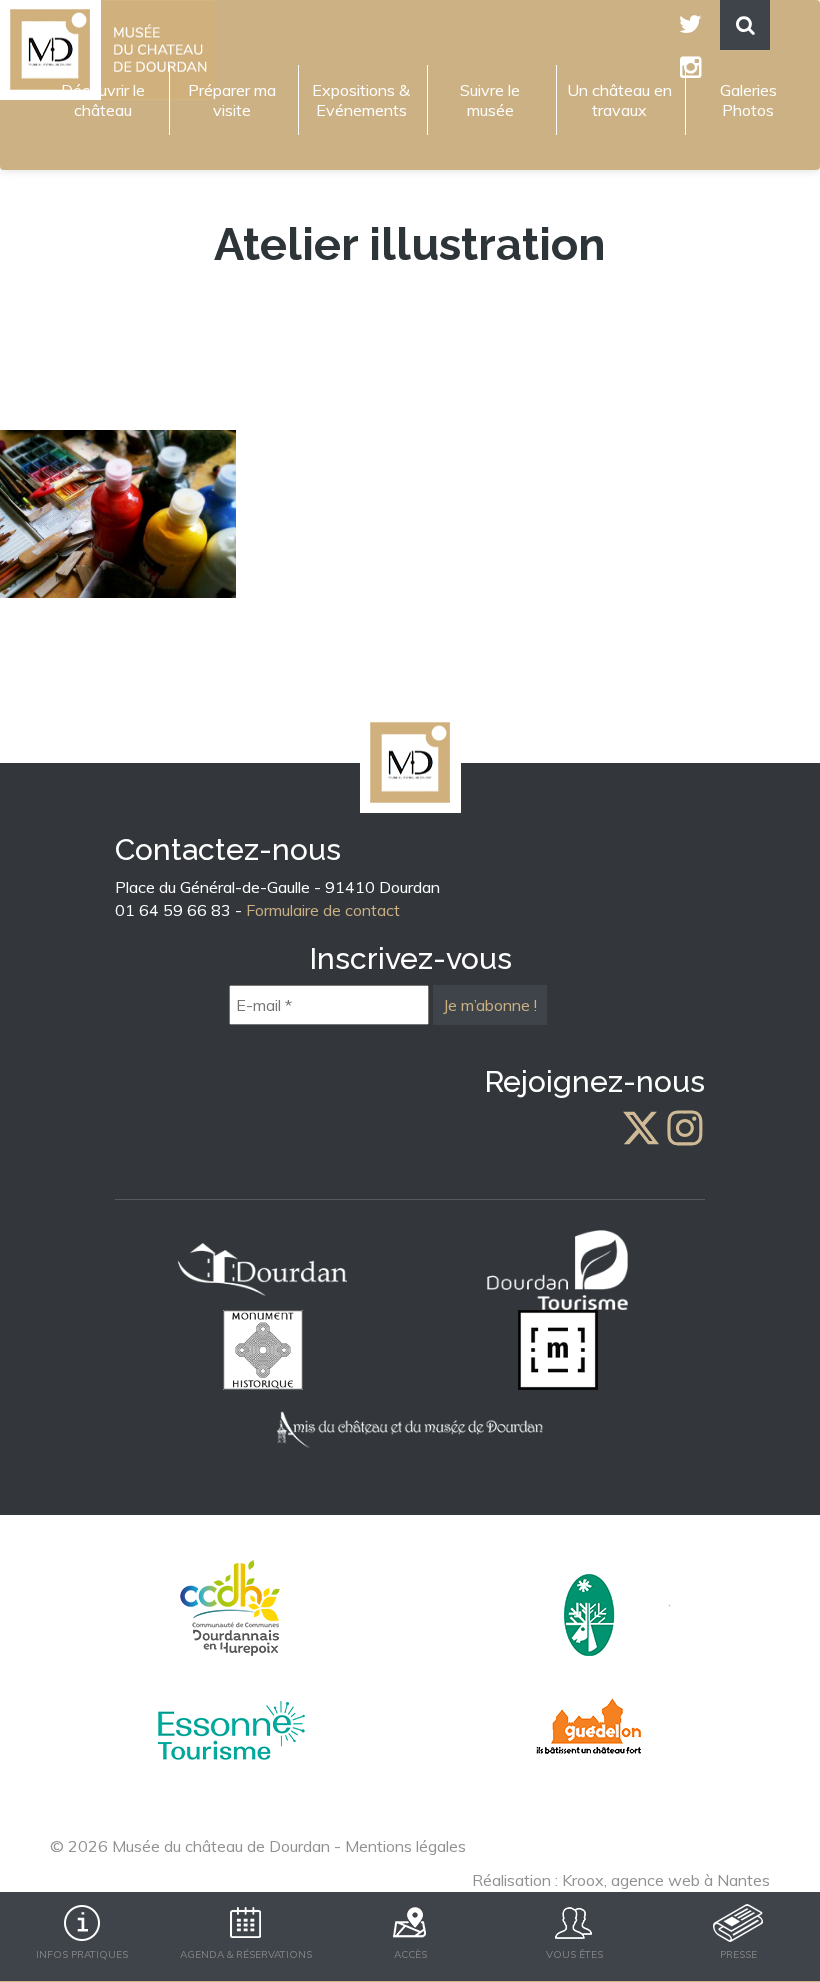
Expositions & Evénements (361, 100)
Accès (410, 1954)
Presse (738, 1954)
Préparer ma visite (232, 100)
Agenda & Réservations (246, 1954)
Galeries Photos (748, 100)
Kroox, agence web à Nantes (666, 1880)
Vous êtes (574, 1954)
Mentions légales (405, 1846)
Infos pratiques (82, 1954)
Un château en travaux (619, 100)
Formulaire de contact (323, 910)
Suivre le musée (490, 100)
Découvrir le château (103, 100)
